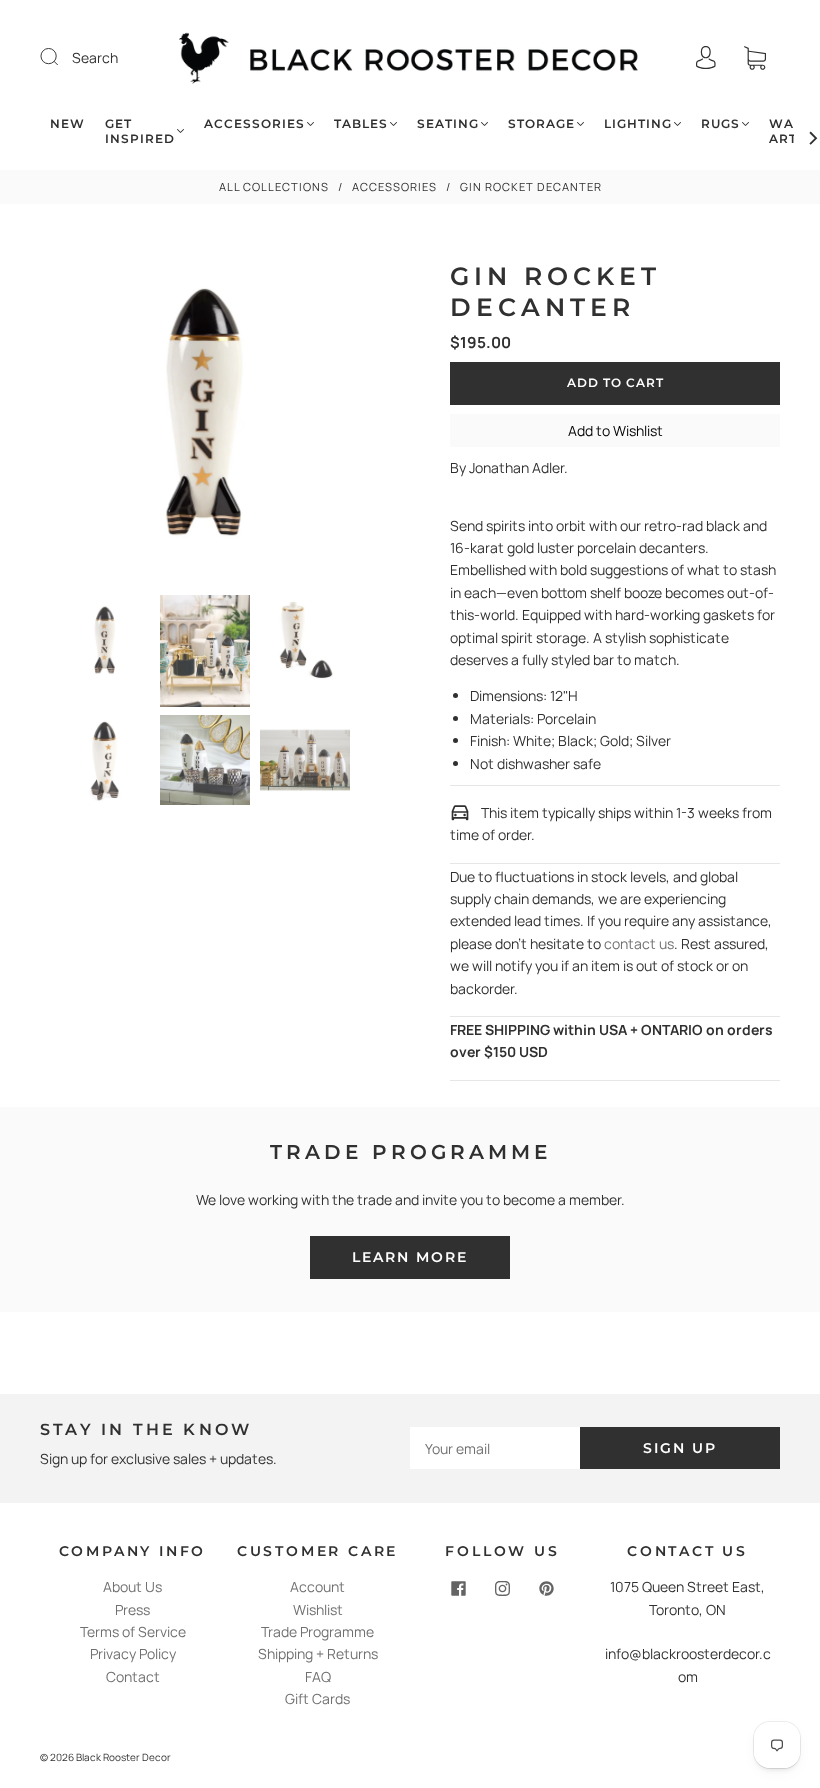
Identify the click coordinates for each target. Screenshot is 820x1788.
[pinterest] (547, 1588)
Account (317, 1586)
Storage (541, 123)
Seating (448, 123)
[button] (71, 416)
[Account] (706, 57)
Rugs (720, 123)
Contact (133, 1676)
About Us (132, 1586)
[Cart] (755, 57)
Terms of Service (133, 1631)
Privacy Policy (133, 1653)
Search (95, 57)
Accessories (254, 123)
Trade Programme (317, 1631)
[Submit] (62, 57)
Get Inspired (140, 131)
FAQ (318, 1676)
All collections (274, 186)
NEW (67, 123)
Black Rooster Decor (123, 1757)
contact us (639, 943)
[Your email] (495, 1448)
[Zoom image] (205, 416)
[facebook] (459, 1588)
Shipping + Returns (318, 1653)
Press (132, 1609)
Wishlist (318, 1609)
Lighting (638, 123)
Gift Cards (317, 1698)
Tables (361, 123)
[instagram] (503, 1588)
